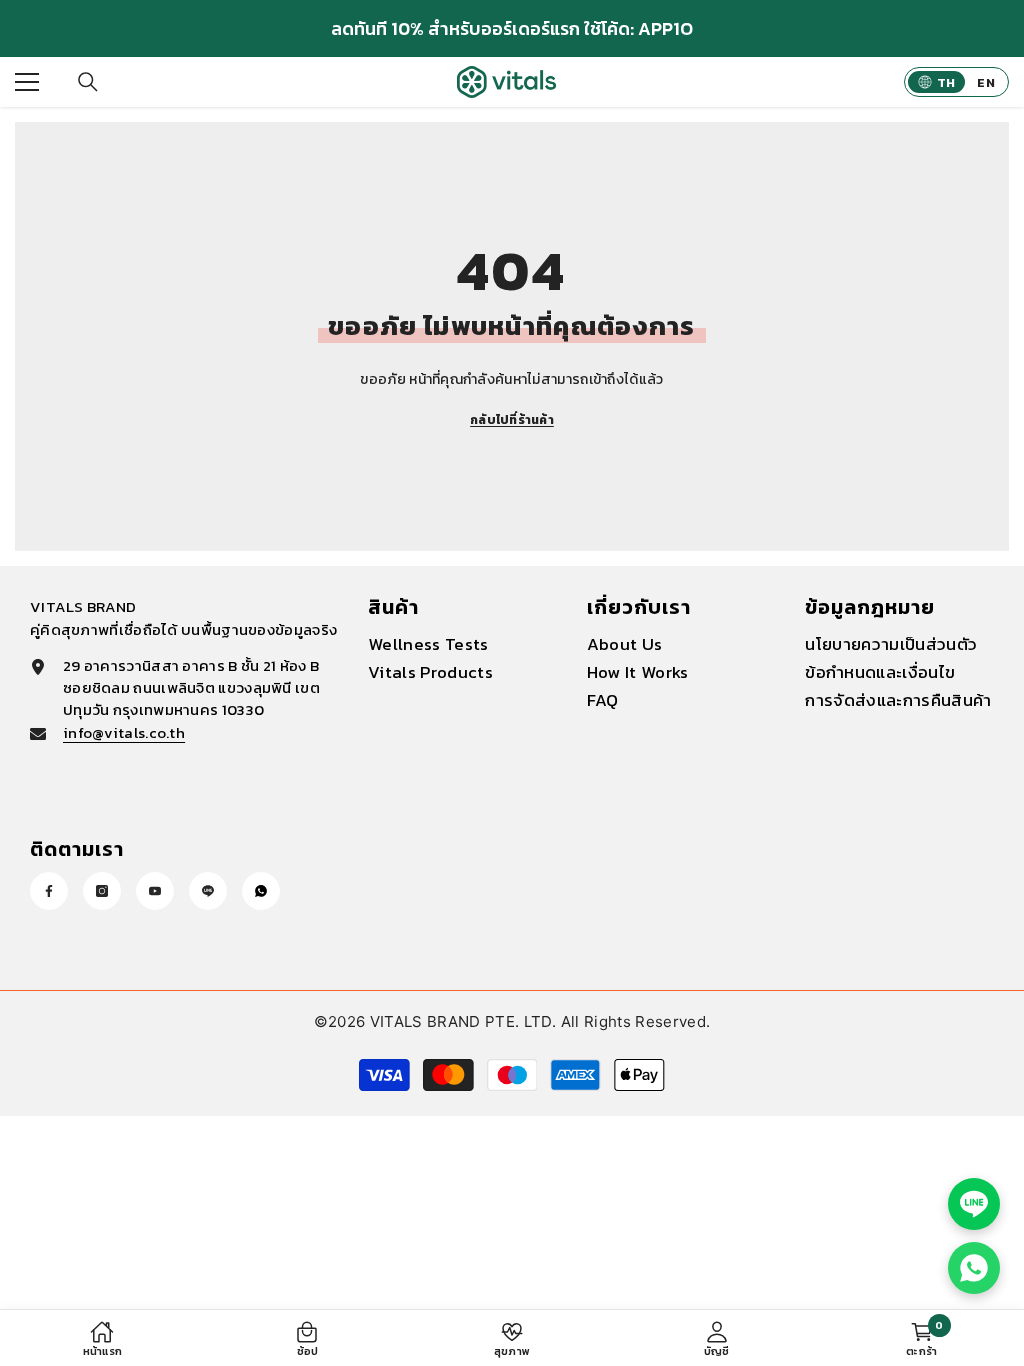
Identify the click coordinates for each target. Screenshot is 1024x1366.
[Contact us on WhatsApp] (974, 1268)
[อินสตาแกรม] (102, 891)
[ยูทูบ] (155, 891)
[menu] (27, 82)
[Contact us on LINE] (974, 1204)
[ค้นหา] (88, 82)
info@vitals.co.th (124, 732)
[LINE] (208, 891)
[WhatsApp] (261, 891)
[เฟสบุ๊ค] (49, 891)
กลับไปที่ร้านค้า (512, 420)
